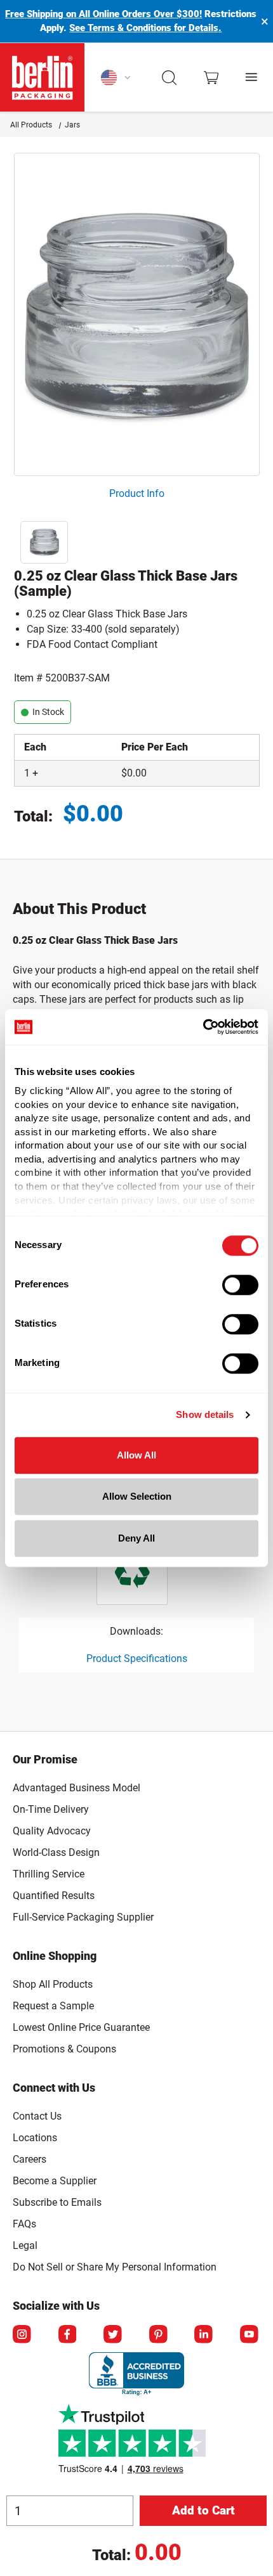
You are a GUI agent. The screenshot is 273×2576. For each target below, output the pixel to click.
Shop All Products (53, 1984)
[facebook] (69, 2335)
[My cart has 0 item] (211, 78)
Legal (25, 2245)
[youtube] (250, 2335)
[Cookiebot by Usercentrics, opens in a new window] (203, 1027)
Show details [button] (205, 1414)
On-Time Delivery (51, 1809)
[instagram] (23, 2335)
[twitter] (114, 2335)
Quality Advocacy (52, 1831)
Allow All (136, 1455)
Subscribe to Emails (57, 2202)
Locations (35, 2138)
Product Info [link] (137, 493)
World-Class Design (56, 1852)
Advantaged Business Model (77, 1788)
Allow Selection (137, 1496)
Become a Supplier (55, 2181)
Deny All (136, 1538)
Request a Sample (53, 2006)
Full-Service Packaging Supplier (83, 1917)
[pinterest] (159, 2335)
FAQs (24, 2224)
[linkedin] (204, 2335)
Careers (30, 2159)
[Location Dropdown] (117, 77)
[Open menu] (252, 78)
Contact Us (37, 2116)
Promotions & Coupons (64, 2049)
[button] (170, 77)
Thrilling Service (49, 1874)
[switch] (240, 1285)
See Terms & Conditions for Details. (145, 28)
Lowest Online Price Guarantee (81, 2027)
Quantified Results (54, 1896)
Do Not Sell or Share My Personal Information (115, 2265)
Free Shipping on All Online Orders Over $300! (103, 14)
